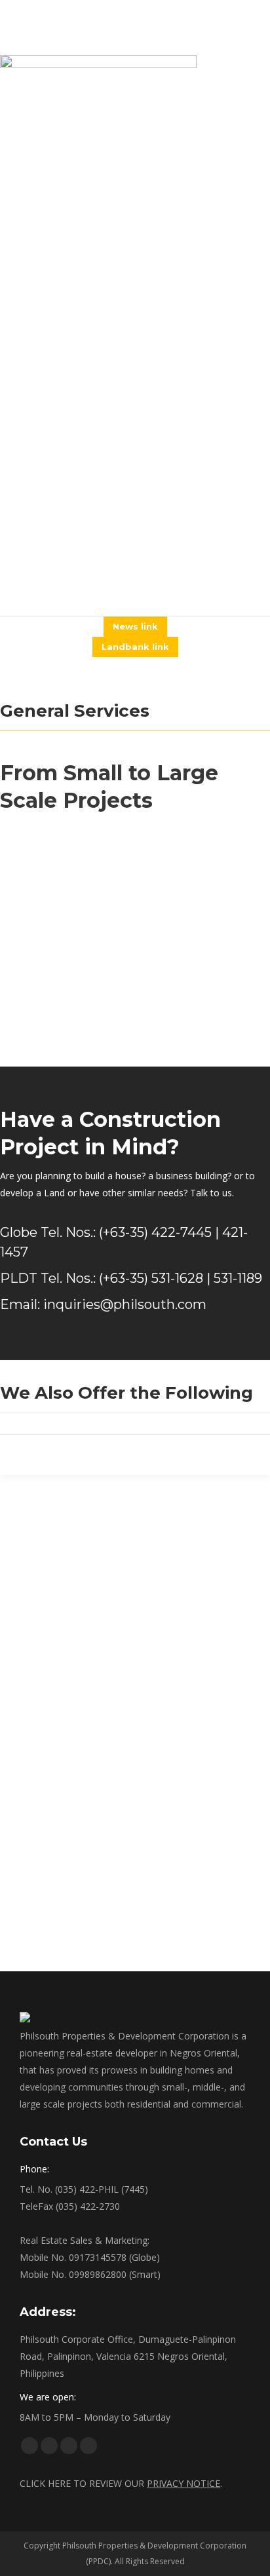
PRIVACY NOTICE (183, 2483)
